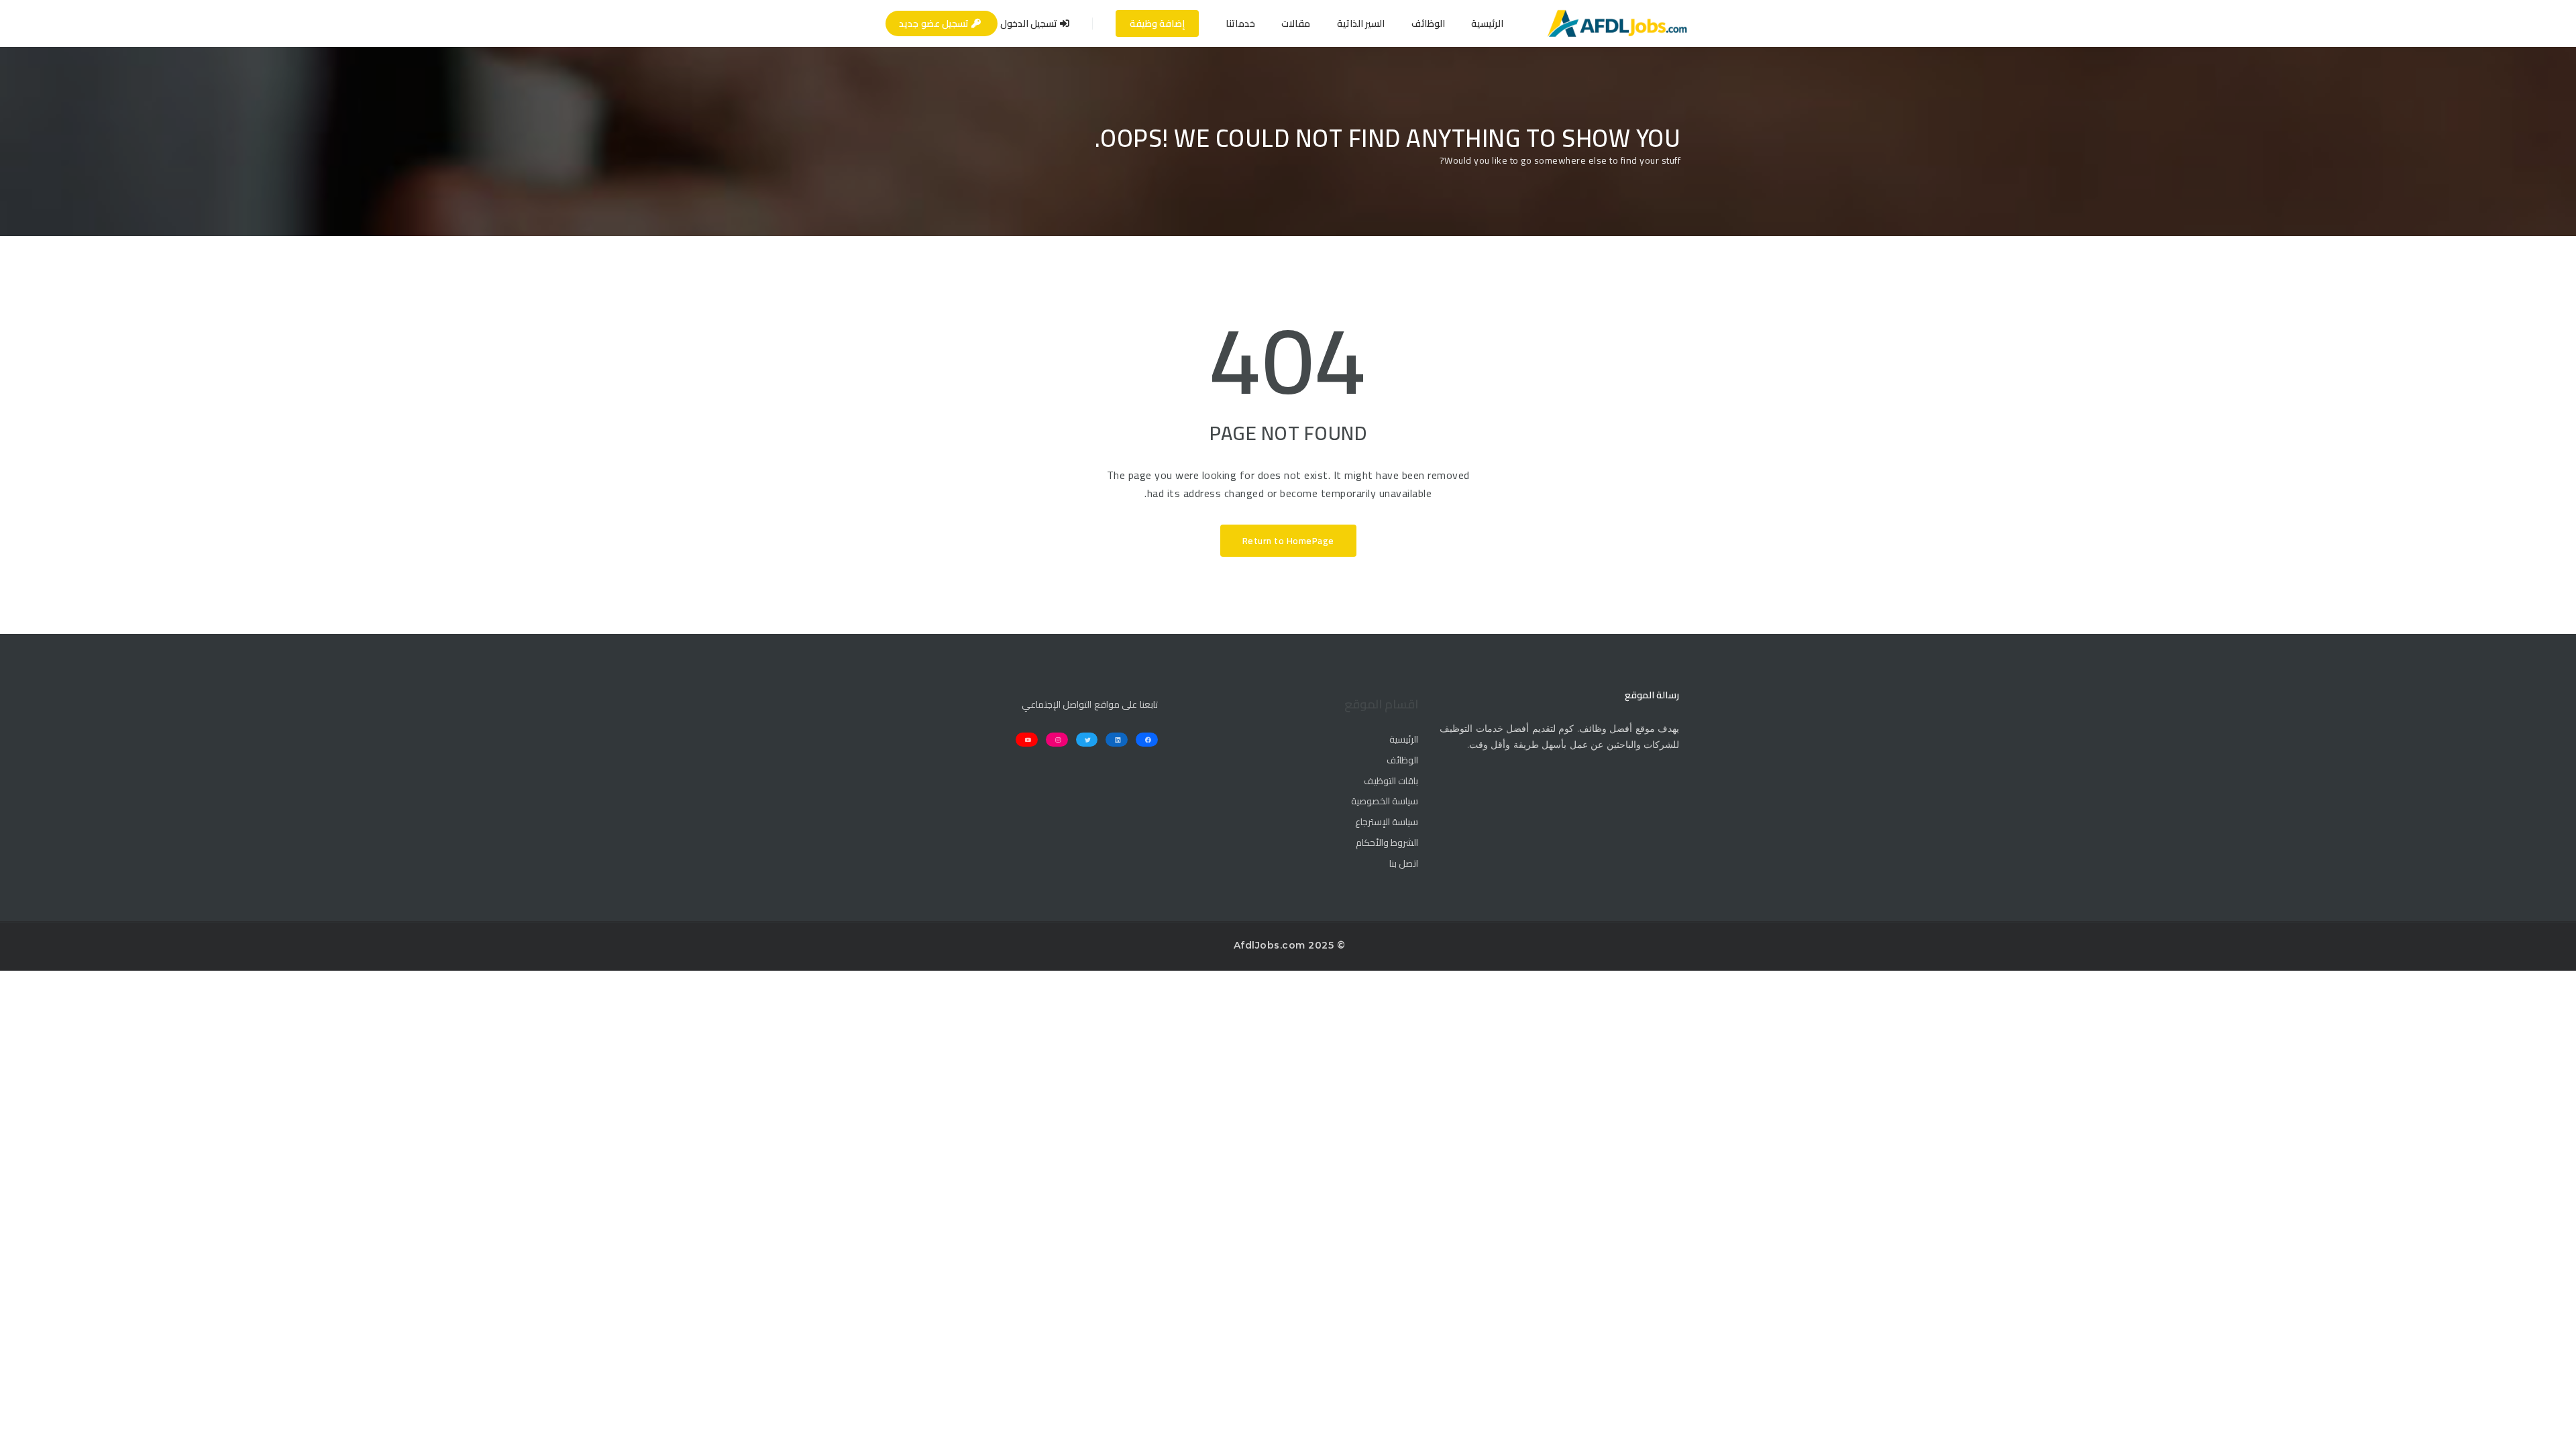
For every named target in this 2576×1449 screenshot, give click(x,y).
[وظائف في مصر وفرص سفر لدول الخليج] (1617, 23)
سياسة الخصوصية (1385, 802)
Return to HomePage (1288, 541)
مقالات (1296, 23)
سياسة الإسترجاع (1387, 822)
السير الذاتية (1361, 23)
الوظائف (1428, 23)
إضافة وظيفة (1158, 23)
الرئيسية (1487, 23)
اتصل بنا (1404, 864)
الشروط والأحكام (1387, 843)
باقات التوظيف (1391, 782)
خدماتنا (1240, 23)
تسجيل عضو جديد (935, 23)
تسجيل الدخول (1030, 23)
